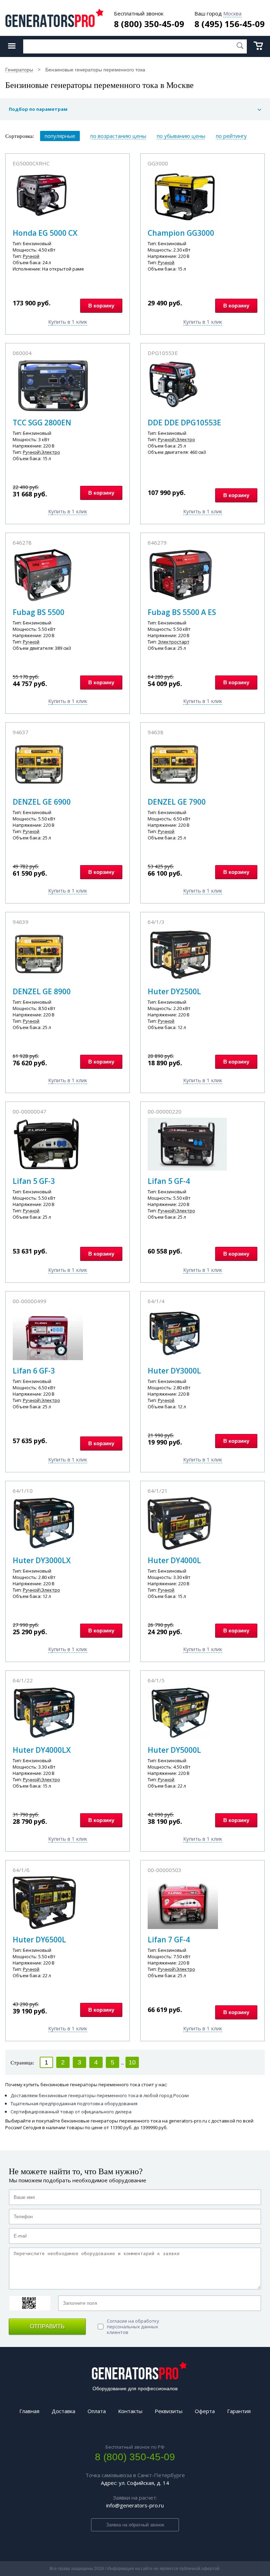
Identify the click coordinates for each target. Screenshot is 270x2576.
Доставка (63, 2411)
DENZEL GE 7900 (177, 802)
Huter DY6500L (39, 1940)
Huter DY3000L (174, 1371)
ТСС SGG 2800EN (42, 423)
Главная (29, 2411)
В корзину (101, 306)
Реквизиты (169, 2411)
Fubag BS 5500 (38, 612)
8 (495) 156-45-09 (230, 24)
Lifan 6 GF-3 (34, 1371)
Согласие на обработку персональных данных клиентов (133, 2327)
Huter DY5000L (174, 1750)
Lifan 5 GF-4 (169, 1181)
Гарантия (239, 2411)
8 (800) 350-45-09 (149, 24)
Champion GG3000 (181, 233)
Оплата (97, 2411)
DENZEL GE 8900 (42, 991)
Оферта (205, 2411)
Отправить (47, 2326)
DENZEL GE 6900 (42, 802)
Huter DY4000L (174, 1560)
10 (132, 2062)
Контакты (130, 2411)
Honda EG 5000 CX (45, 233)
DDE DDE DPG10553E (184, 423)
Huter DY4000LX (42, 1750)
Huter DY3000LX (42, 1560)
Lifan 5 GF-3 (34, 1181)
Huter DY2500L (174, 991)
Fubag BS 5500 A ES (182, 612)
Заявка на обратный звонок (135, 2525)
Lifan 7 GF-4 (169, 1940)
